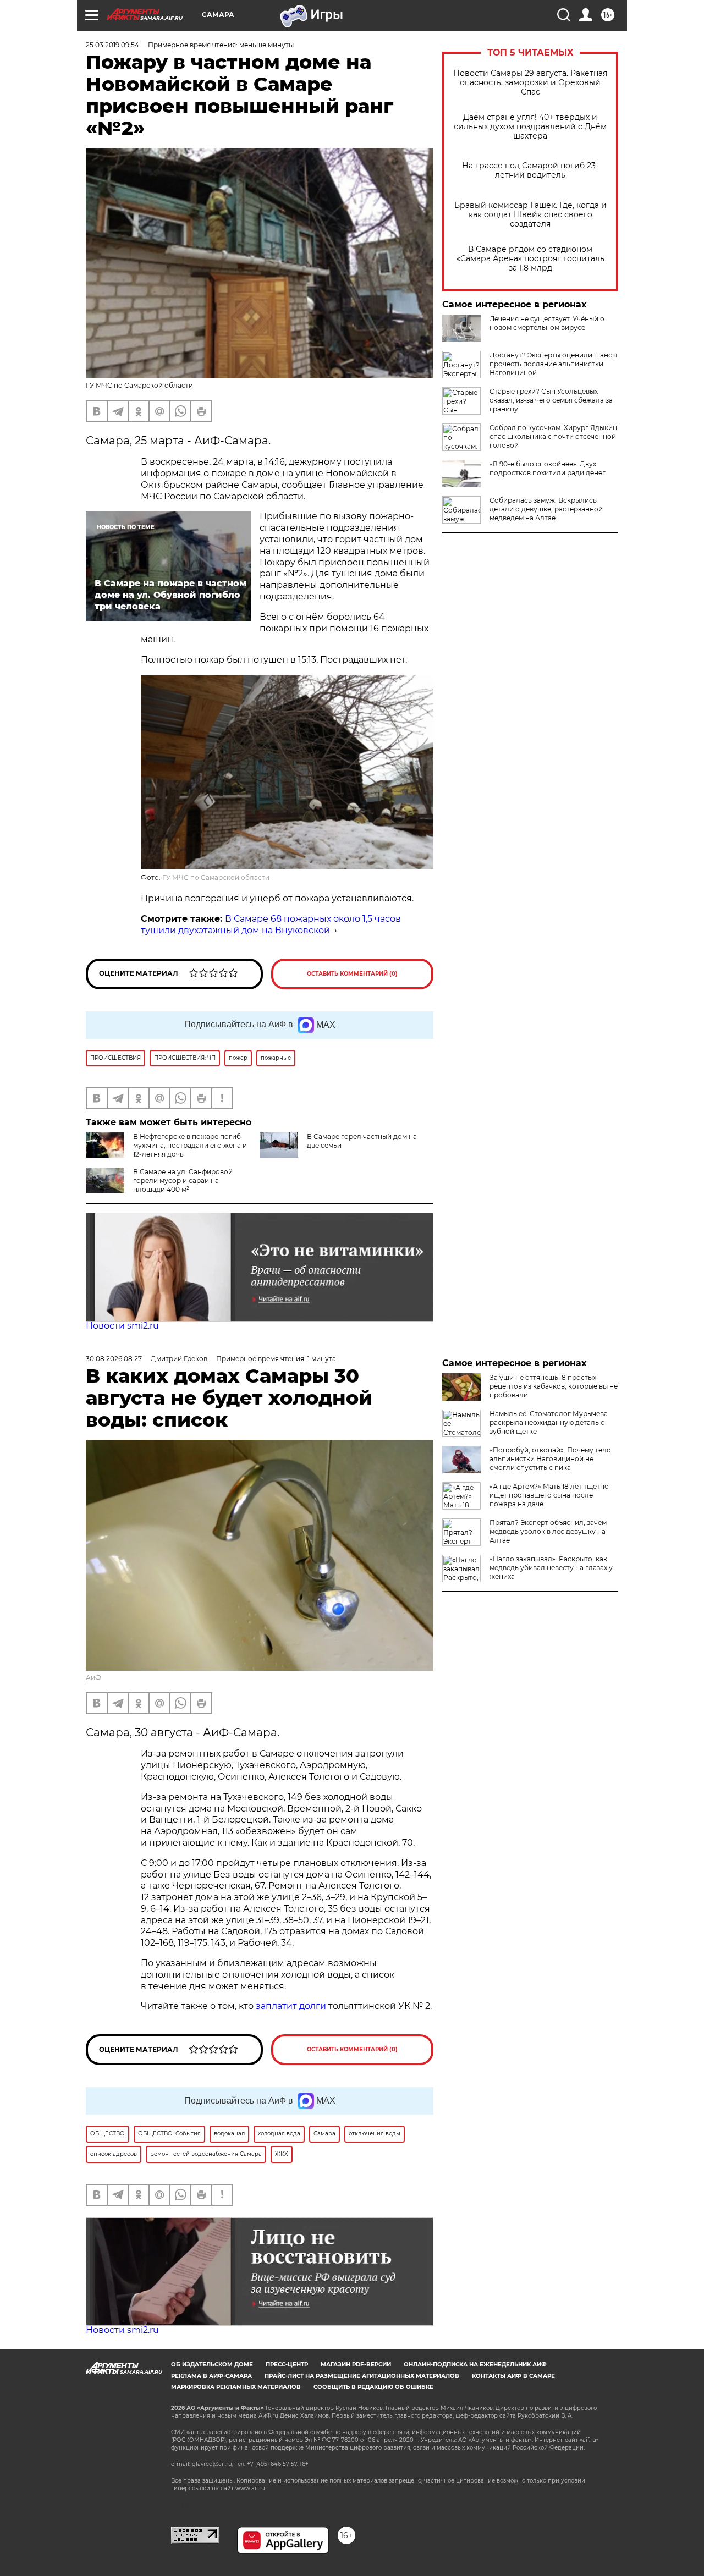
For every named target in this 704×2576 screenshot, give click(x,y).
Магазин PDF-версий (356, 2365)
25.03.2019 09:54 (112, 45)
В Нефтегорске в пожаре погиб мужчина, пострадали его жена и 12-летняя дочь (190, 1145)
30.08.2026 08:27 (114, 1359)
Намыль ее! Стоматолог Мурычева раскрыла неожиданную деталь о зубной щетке (549, 1422)
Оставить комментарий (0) (352, 974)
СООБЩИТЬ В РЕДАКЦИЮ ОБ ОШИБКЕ (373, 2387)
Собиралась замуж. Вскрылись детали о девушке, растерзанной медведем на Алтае (546, 509)
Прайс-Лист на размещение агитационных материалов (362, 2376)
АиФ (94, 1678)
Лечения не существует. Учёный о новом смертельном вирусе (547, 323)
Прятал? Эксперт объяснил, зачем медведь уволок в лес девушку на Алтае (548, 1531)
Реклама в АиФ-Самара (211, 2376)
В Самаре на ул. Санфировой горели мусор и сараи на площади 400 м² (183, 1180)
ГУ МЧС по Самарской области (216, 877)
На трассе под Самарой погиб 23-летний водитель (530, 170)
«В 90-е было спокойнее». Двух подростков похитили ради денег (548, 468)
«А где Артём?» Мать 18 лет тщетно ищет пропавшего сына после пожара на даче (549, 1495)
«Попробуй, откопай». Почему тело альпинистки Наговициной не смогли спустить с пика (550, 1459)
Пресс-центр (287, 2365)
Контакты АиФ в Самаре (513, 2376)
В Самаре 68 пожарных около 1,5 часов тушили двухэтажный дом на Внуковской (271, 924)
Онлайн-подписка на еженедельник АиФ (475, 2365)
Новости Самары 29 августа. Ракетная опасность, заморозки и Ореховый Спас (530, 83)
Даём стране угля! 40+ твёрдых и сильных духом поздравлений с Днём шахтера (530, 127)
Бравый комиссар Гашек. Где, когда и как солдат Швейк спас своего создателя (530, 215)
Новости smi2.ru (122, 1326)
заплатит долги (291, 2006)
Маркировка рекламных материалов (236, 2387)
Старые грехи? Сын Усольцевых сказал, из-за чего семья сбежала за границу (551, 400)
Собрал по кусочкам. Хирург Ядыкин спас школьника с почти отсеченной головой (553, 436)
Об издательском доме (212, 2365)
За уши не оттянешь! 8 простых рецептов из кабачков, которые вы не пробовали (554, 1386)
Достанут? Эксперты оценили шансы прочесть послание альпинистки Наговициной (553, 364)
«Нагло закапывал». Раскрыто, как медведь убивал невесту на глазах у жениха (551, 1568)
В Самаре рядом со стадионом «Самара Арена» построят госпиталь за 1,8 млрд (530, 259)
